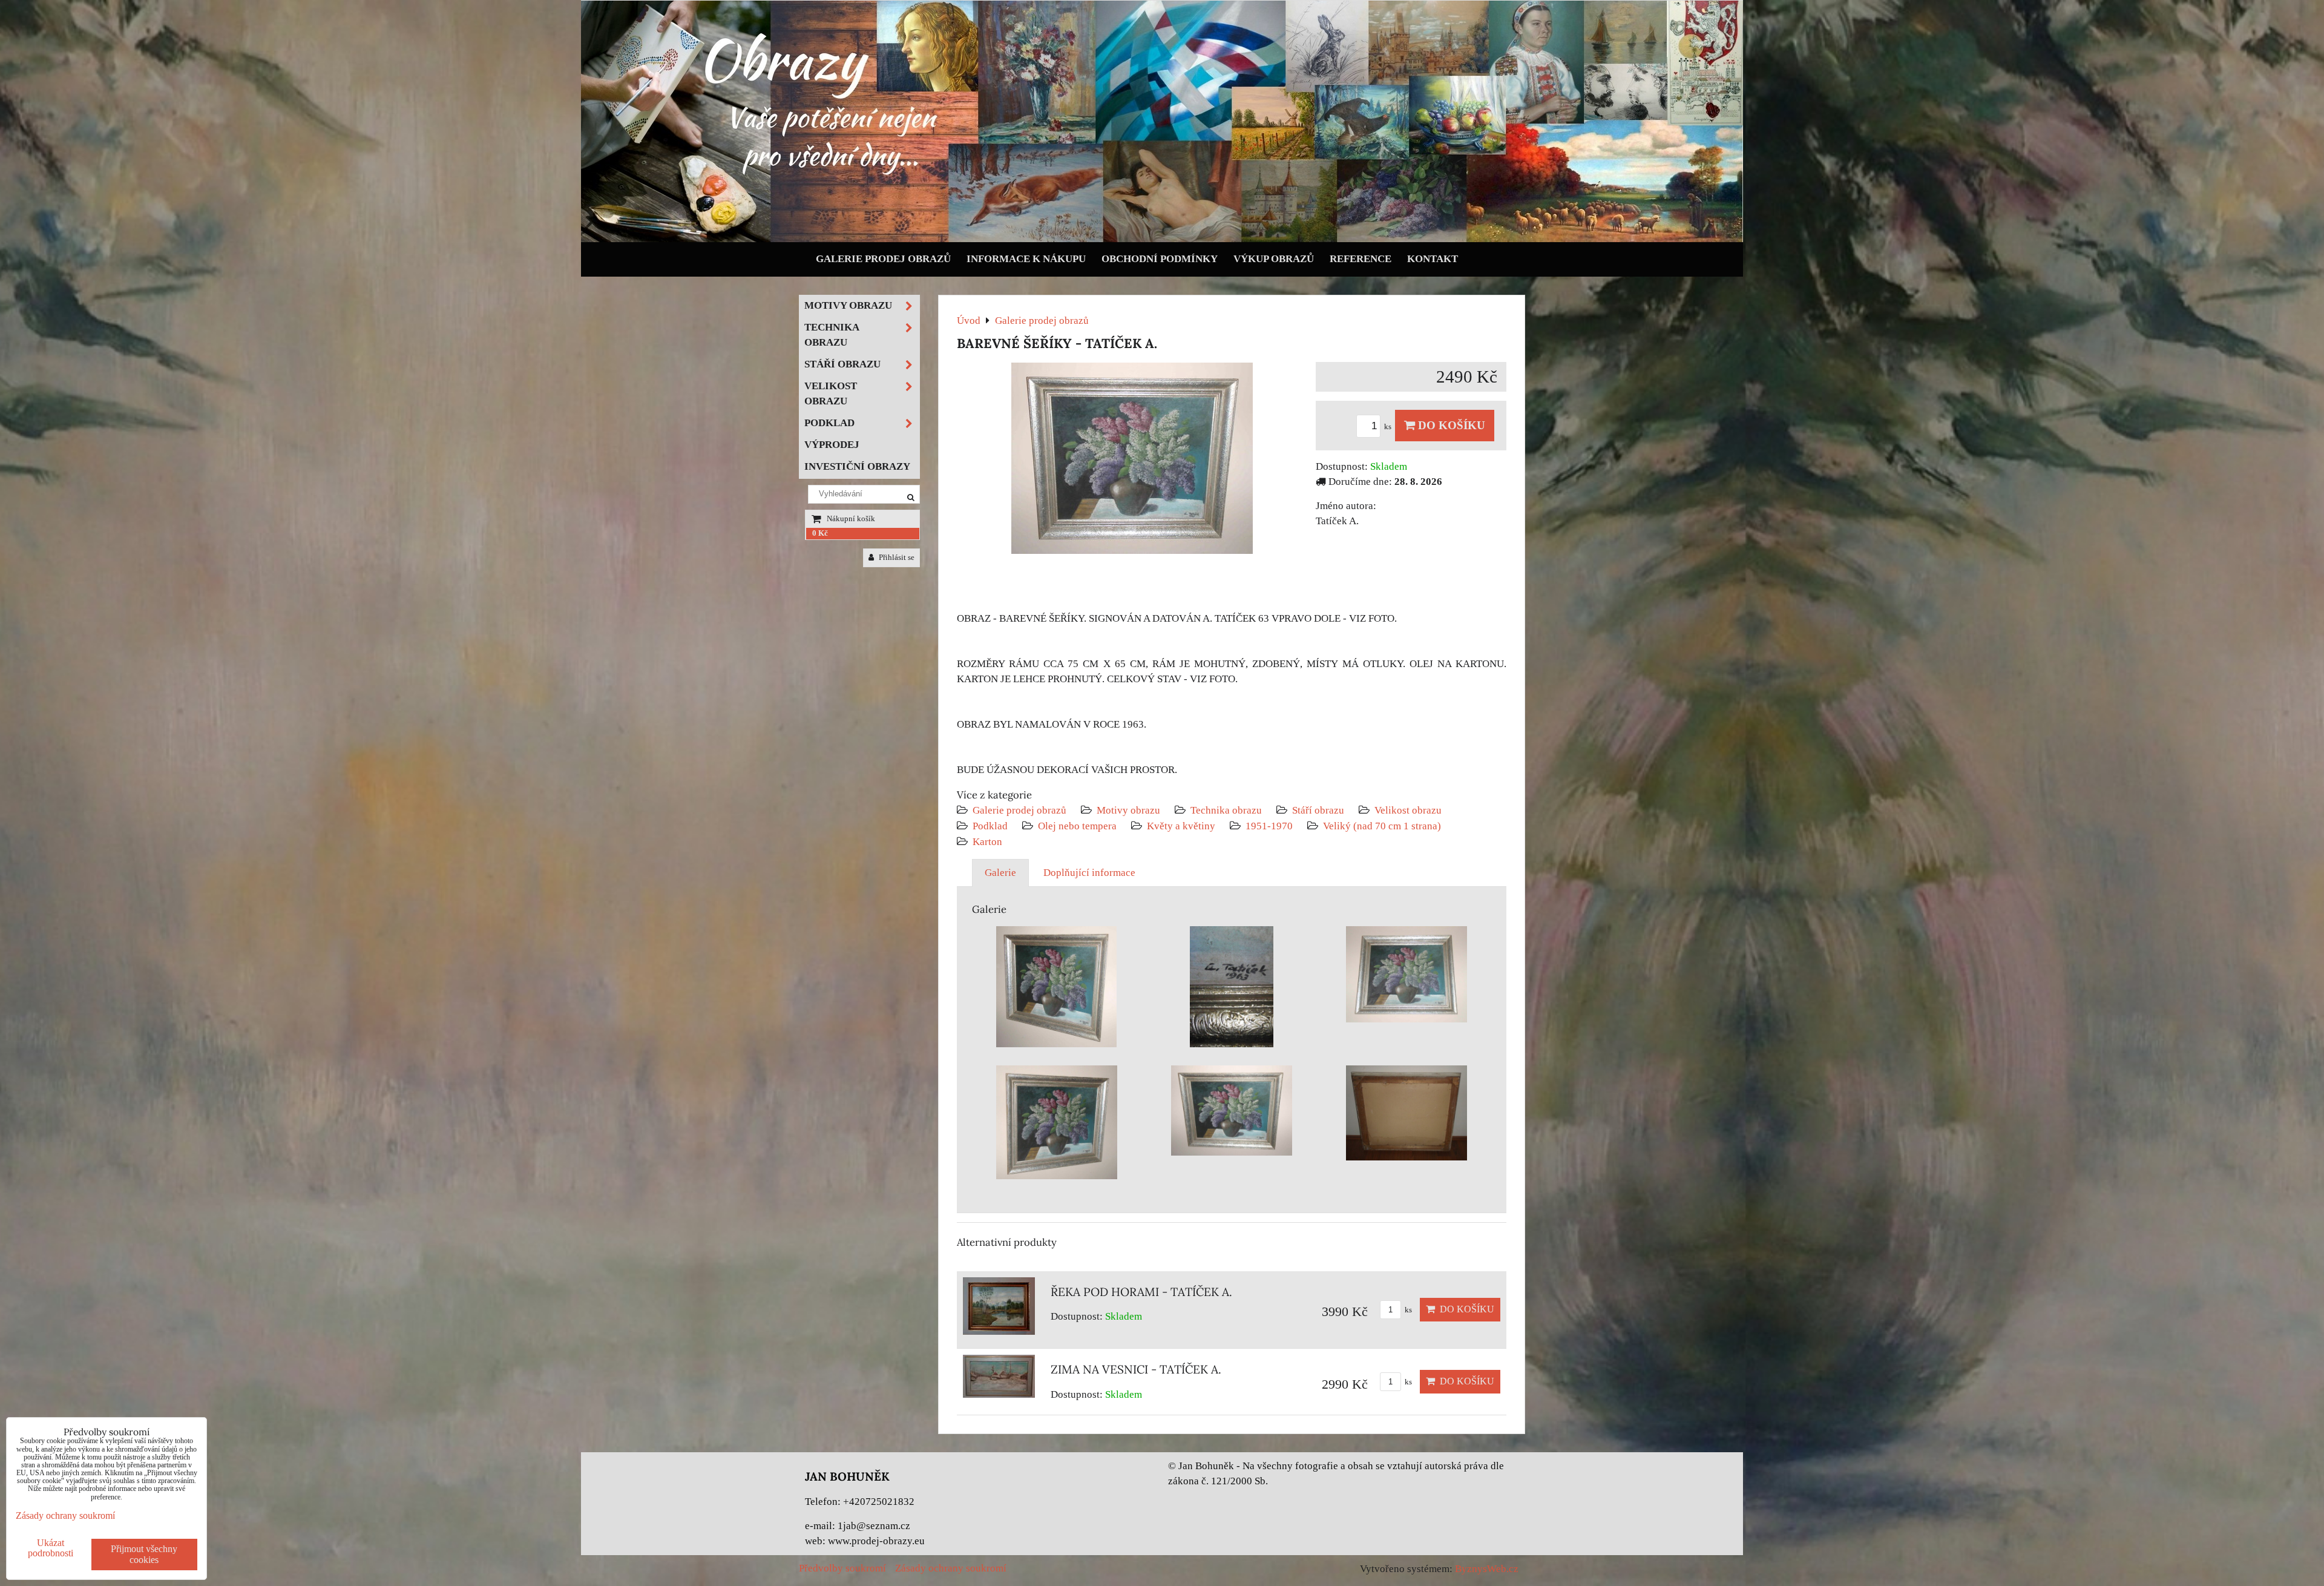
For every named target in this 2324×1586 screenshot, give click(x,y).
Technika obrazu (1226, 810)
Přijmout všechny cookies (144, 1554)
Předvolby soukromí (842, 1568)
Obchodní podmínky (1160, 259)
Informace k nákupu (1026, 259)
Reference (1361, 259)
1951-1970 (1269, 826)
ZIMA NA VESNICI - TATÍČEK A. (1136, 1369)
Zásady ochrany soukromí (951, 1568)
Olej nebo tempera (1077, 826)
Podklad (990, 826)
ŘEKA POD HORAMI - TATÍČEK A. (1141, 1292)
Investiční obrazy (857, 466)
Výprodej (832, 445)
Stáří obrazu (1318, 810)
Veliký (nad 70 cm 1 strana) (1382, 826)
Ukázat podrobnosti (51, 1548)
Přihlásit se (896, 558)
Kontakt (1433, 259)
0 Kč (820, 533)
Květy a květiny (1181, 826)
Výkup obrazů (1274, 259)
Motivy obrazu (1128, 810)
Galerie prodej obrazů (883, 259)
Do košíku (1450, 425)
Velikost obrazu (1408, 810)
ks (1389, 427)
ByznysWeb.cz (1487, 1569)
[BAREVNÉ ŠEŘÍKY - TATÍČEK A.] (1132, 461)
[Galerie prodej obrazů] (1162, 239)
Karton (987, 842)
